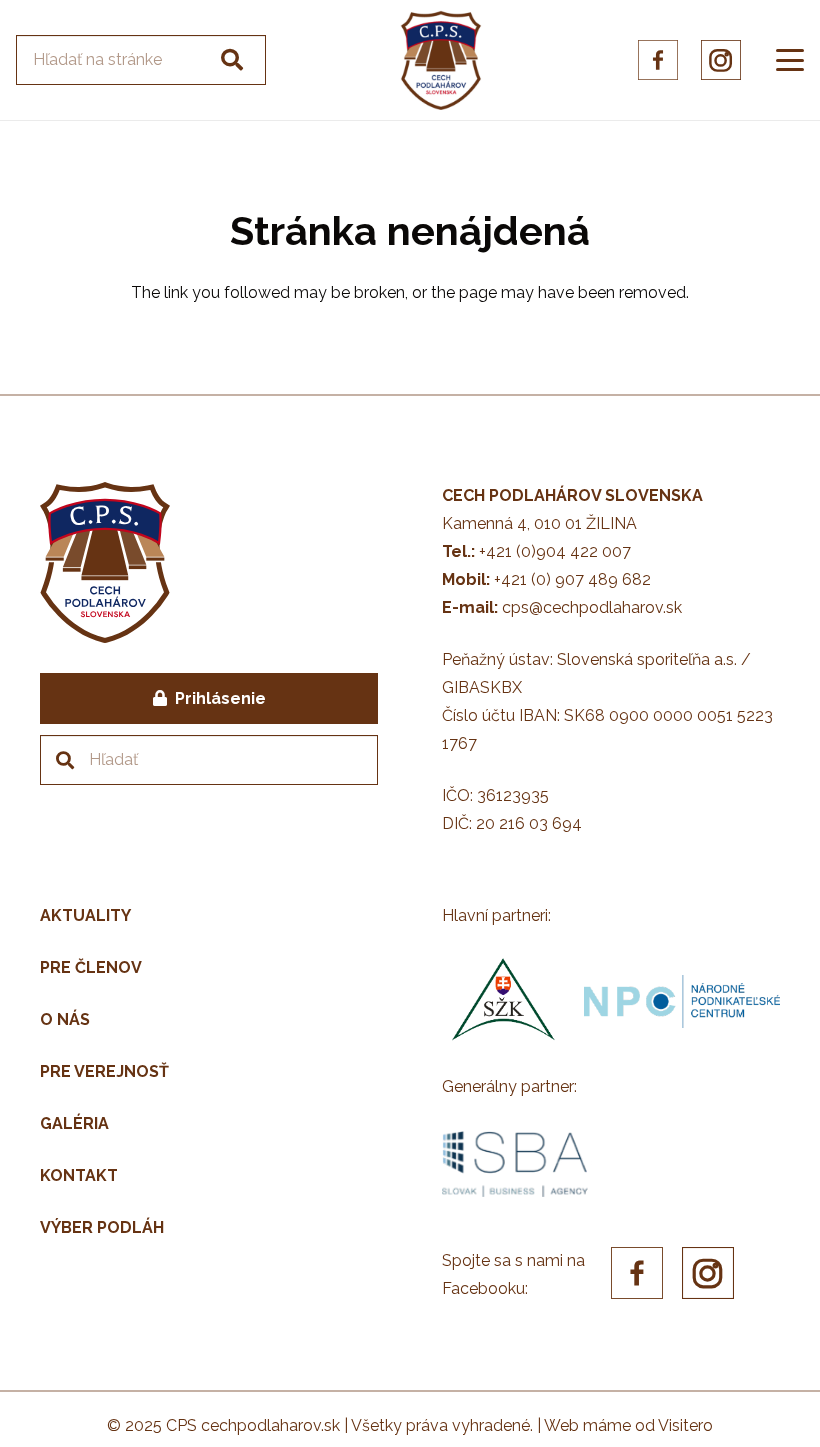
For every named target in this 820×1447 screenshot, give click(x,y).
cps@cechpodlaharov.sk (592, 607)
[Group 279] (658, 60)
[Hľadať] (232, 60)
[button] (790, 60)
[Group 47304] (721, 60)
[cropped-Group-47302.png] (441, 60)
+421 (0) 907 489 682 (572, 579)
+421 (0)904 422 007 (555, 551)
